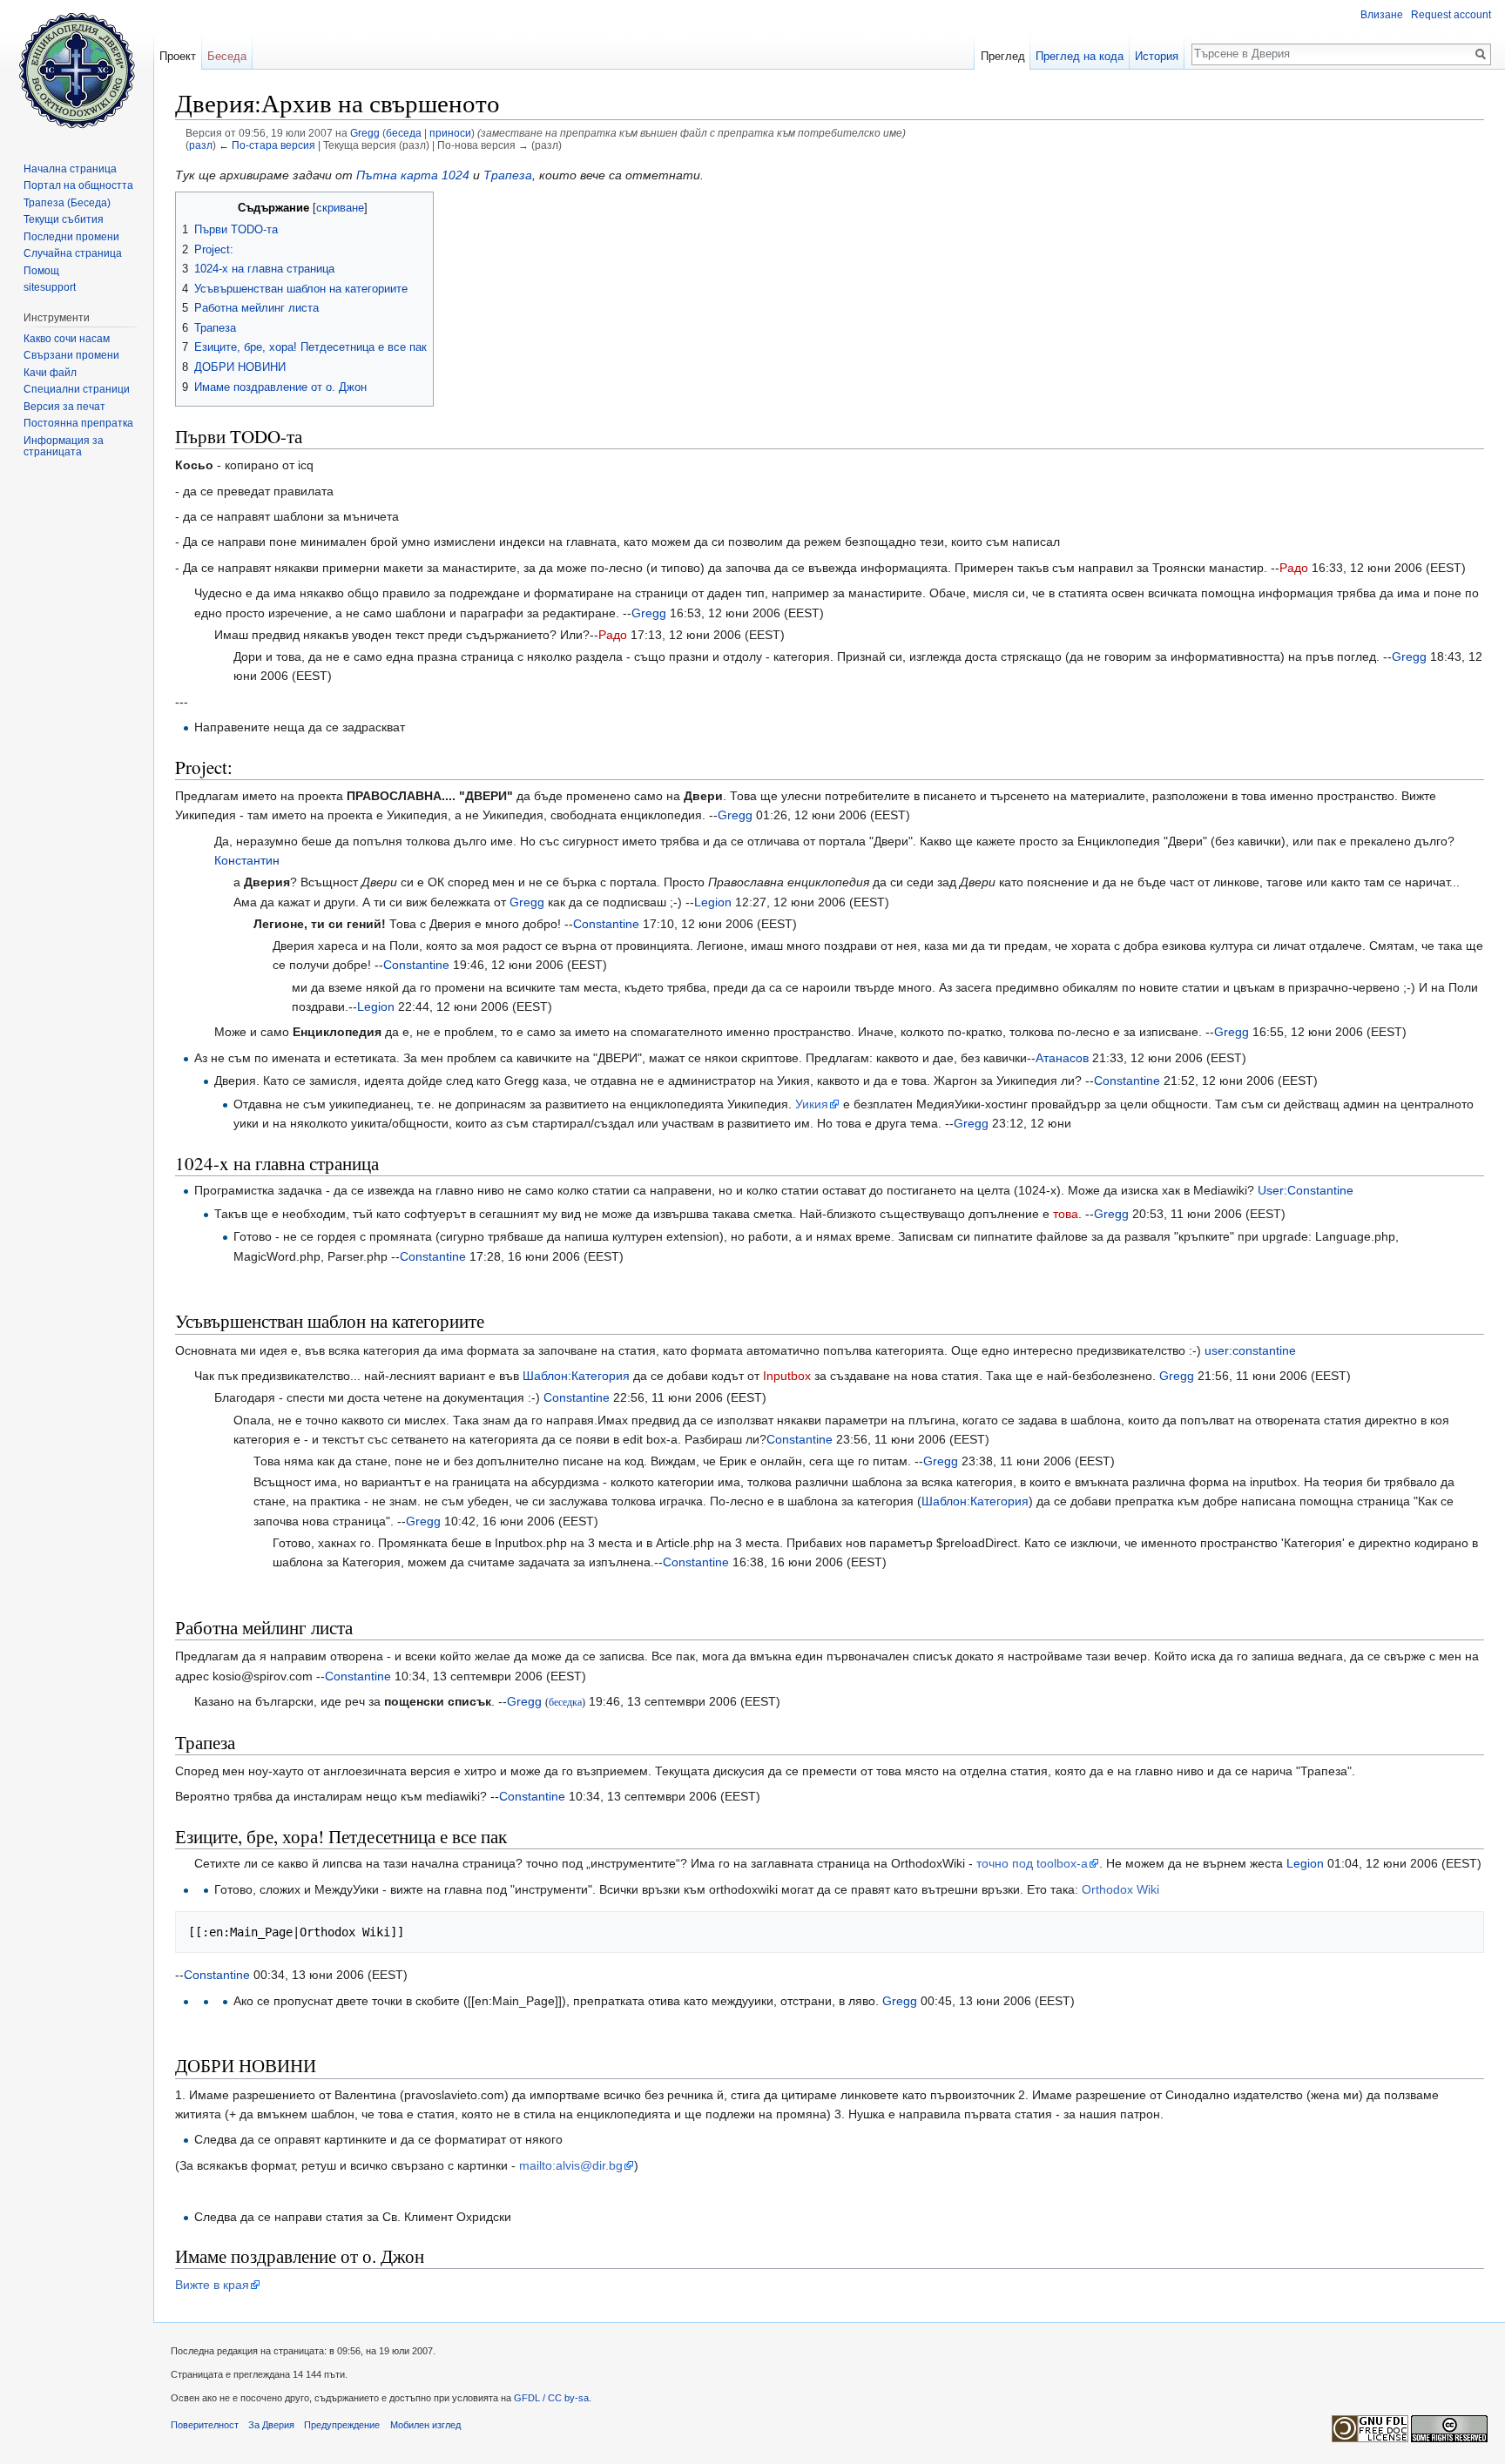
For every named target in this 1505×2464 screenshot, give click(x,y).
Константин (247, 860)
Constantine (606, 924)
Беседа (227, 56)
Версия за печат (64, 407)
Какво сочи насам (67, 339)
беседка (565, 1703)
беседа (404, 133)
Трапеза (508, 175)
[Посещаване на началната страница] (77, 70)
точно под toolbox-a (1032, 1863)
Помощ (41, 271)
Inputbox (787, 1376)
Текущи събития (64, 219)
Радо (1294, 568)
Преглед (1003, 56)
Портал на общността (78, 185)
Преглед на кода (1080, 56)
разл (201, 145)
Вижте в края (212, 2285)
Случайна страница (73, 253)
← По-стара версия (267, 145)
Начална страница (70, 169)
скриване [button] (340, 208)
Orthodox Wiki (1120, 1889)
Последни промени (71, 237)
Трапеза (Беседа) (67, 203)
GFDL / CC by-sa (551, 2398)
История (1157, 56)
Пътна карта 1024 (413, 175)
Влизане (1382, 15)
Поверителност (205, 2425)
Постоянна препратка (78, 423)
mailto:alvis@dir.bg (571, 2165)
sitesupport (50, 287)
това (1066, 1214)
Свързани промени (71, 355)
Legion (713, 902)
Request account (1451, 15)
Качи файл (50, 373)
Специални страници (77, 389)
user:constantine (1250, 1350)
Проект (178, 56)
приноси (450, 133)
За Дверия (271, 2425)
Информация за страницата (64, 447)
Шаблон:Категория (576, 1376)
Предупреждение (342, 2425)
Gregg (649, 613)
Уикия (812, 1104)
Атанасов (1062, 1058)
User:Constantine (1306, 1190)
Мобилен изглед (425, 2425)
